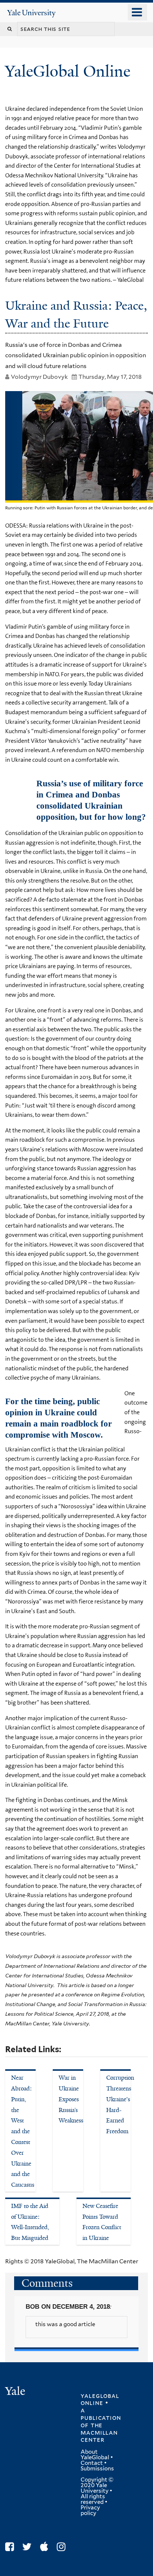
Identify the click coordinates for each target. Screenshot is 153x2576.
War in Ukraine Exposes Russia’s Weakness (71, 2099)
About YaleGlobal (95, 2455)
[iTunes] (46, 2547)
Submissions (97, 2469)
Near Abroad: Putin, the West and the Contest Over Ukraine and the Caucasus (23, 2131)
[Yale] (16, 2392)
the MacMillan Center (99, 2432)
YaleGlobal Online (68, 71)
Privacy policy (90, 2510)
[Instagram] (63, 2547)
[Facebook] (11, 2547)
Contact (92, 2463)
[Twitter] (29, 2547)
